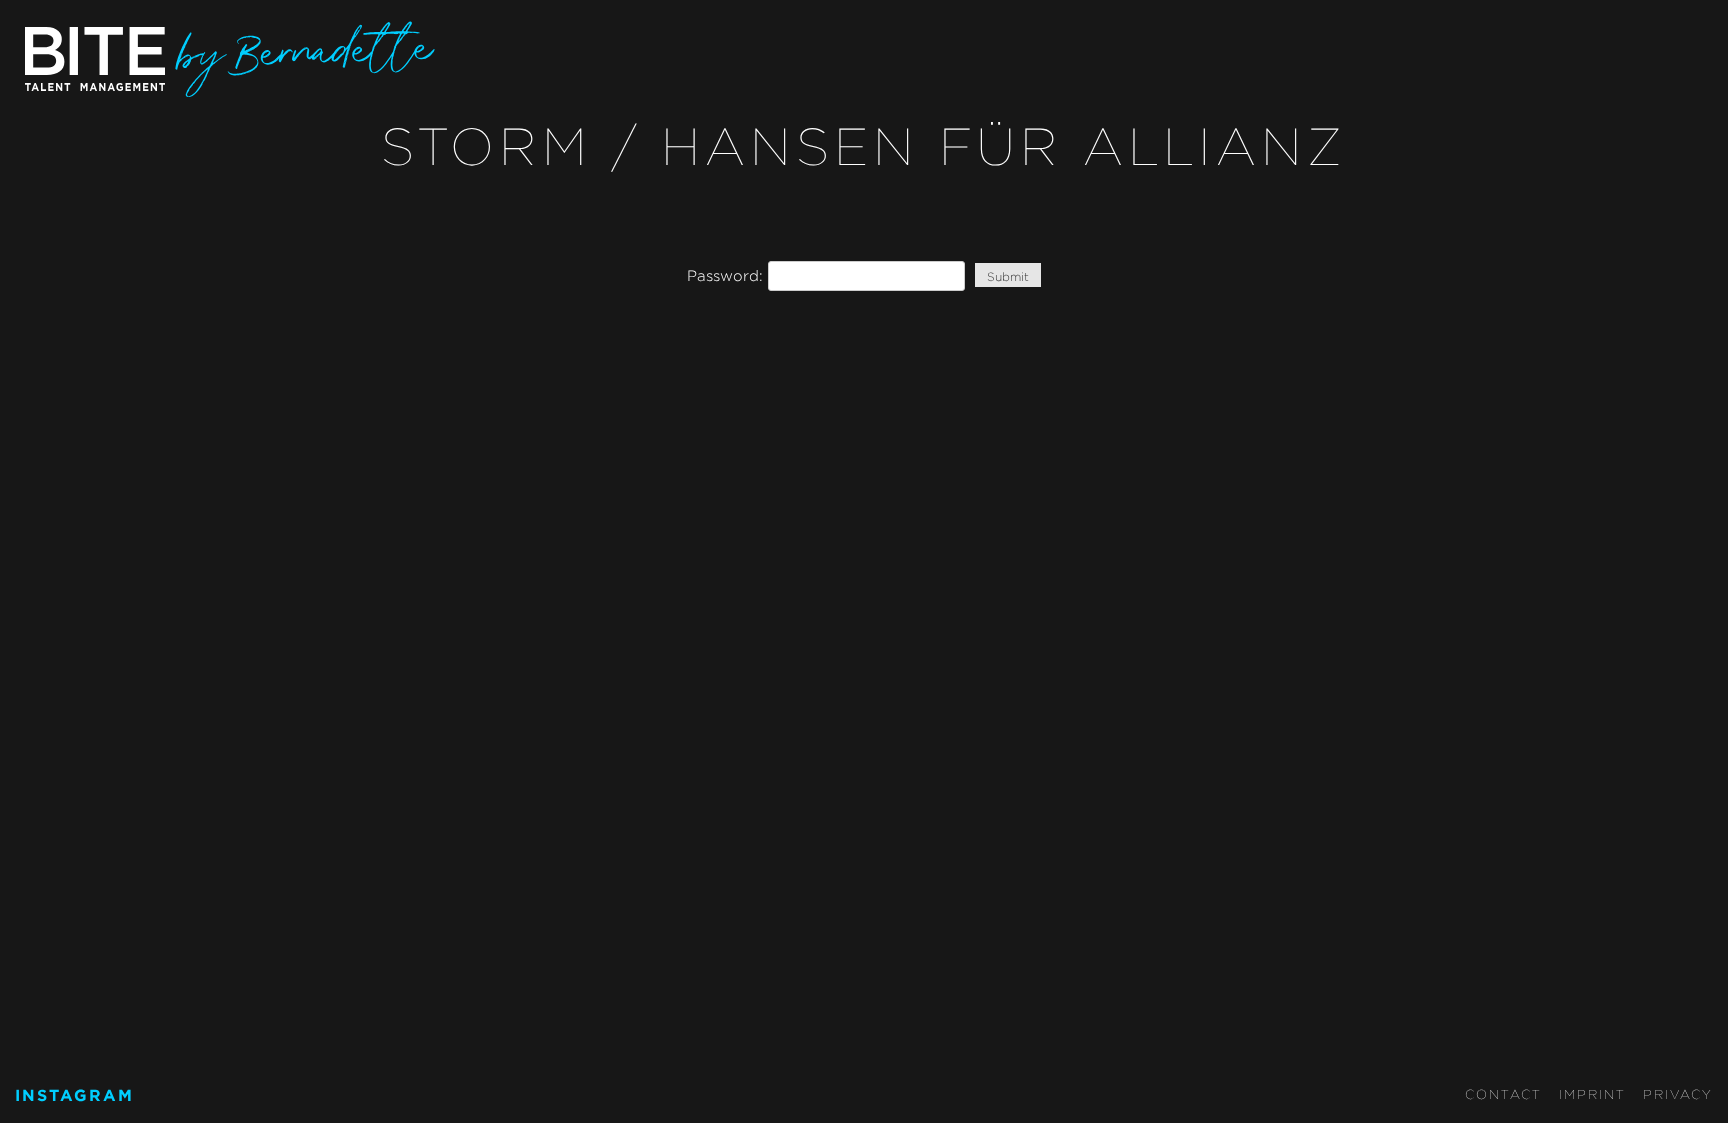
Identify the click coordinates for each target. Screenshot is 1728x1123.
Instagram (74, 1095)
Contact (1503, 1094)
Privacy (1678, 1094)
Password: (727, 275)
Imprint (1592, 1094)
